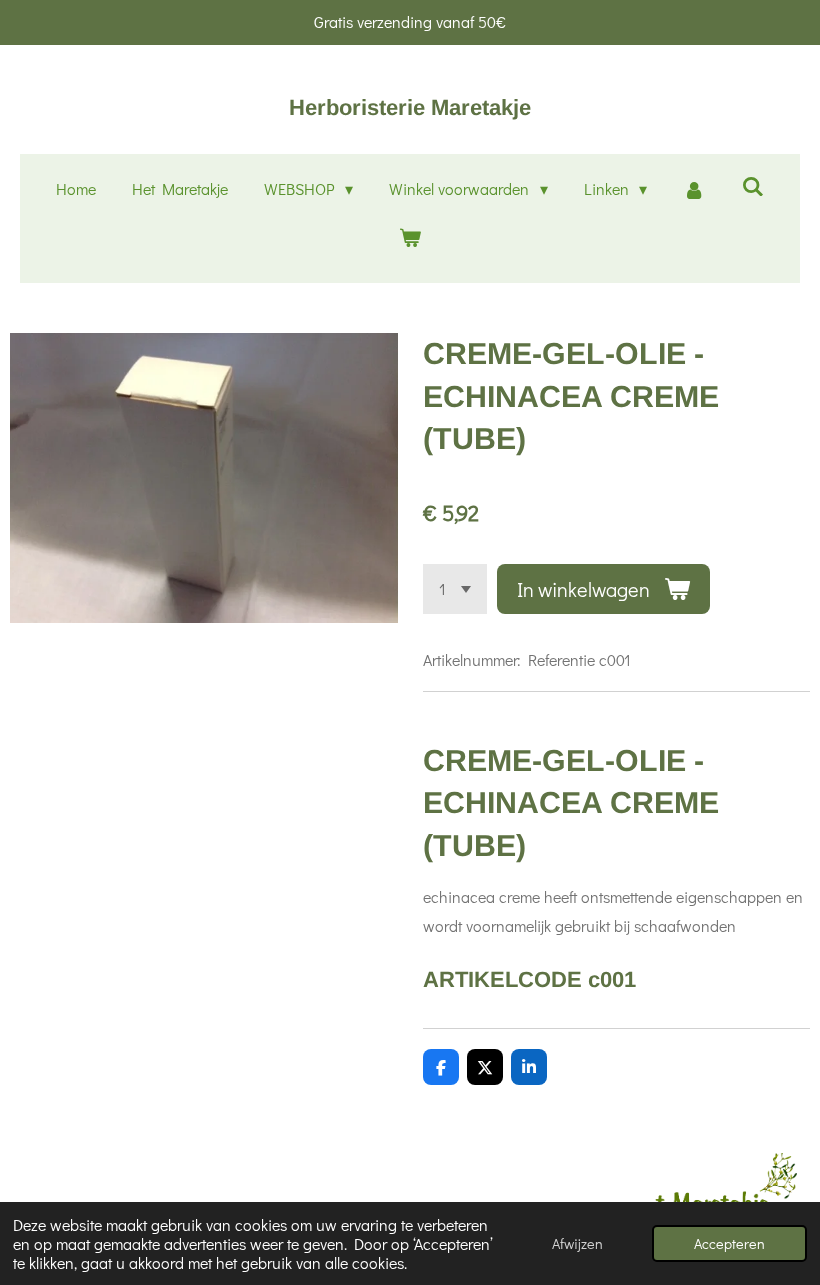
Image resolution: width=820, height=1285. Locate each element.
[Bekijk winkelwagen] (410, 237)
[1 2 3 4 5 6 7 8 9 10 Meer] (455, 589)
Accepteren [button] (729, 1243)
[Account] (694, 189)
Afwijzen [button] (577, 1243)
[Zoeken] (753, 185)
